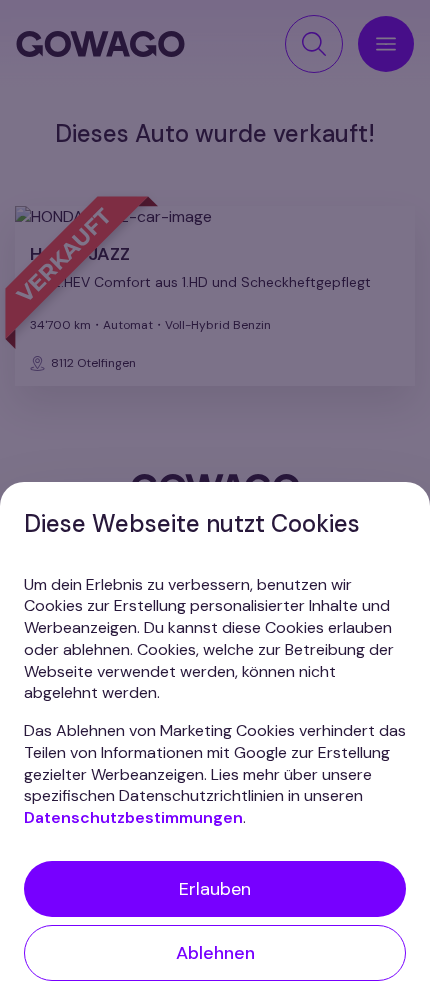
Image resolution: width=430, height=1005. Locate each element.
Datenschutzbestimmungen (133, 817)
